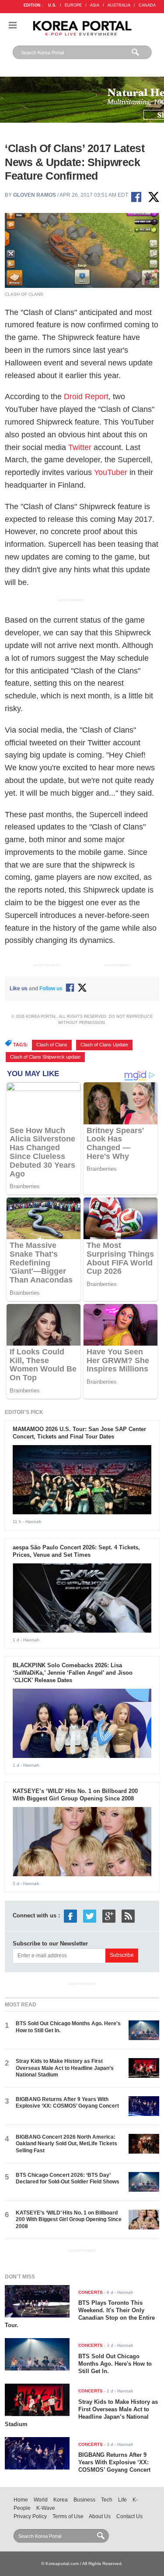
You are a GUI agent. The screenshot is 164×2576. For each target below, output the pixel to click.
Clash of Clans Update (104, 1045)
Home (21, 2500)
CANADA (147, 5)
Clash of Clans (52, 1045)
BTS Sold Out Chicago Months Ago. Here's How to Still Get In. (115, 2364)
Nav (13, 25)
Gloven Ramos (35, 195)
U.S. (52, 5)
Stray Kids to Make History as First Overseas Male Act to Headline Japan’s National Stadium (65, 2068)
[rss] (128, 1915)
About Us (100, 2516)
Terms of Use (68, 2516)
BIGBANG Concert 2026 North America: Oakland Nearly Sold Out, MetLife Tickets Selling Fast (66, 2144)
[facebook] (70, 1915)
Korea (61, 2500)
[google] (109, 1915)
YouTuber (111, 472)
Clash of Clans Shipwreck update (45, 1057)
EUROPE (73, 5)
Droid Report (86, 397)
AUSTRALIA (119, 5)
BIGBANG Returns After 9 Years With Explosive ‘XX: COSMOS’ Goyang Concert (67, 2103)
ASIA (95, 5)
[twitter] (90, 1915)
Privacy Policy (30, 2516)
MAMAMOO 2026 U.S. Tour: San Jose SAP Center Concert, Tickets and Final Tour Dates (79, 1433)
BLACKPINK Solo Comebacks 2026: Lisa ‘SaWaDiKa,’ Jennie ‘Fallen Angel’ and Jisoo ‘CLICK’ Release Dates (73, 1673)
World (41, 2500)
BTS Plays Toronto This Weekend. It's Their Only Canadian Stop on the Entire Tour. (80, 2314)
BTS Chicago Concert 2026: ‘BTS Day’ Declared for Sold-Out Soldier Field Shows (68, 2178)
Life (122, 2500)
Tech (107, 2500)
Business (84, 2500)
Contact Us (129, 2516)
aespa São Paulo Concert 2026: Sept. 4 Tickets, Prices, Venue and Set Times (76, 1551)
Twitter (80, 447)
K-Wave (46, 2508)
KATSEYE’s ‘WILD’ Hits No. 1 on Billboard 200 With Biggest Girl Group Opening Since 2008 (75, 1795)
